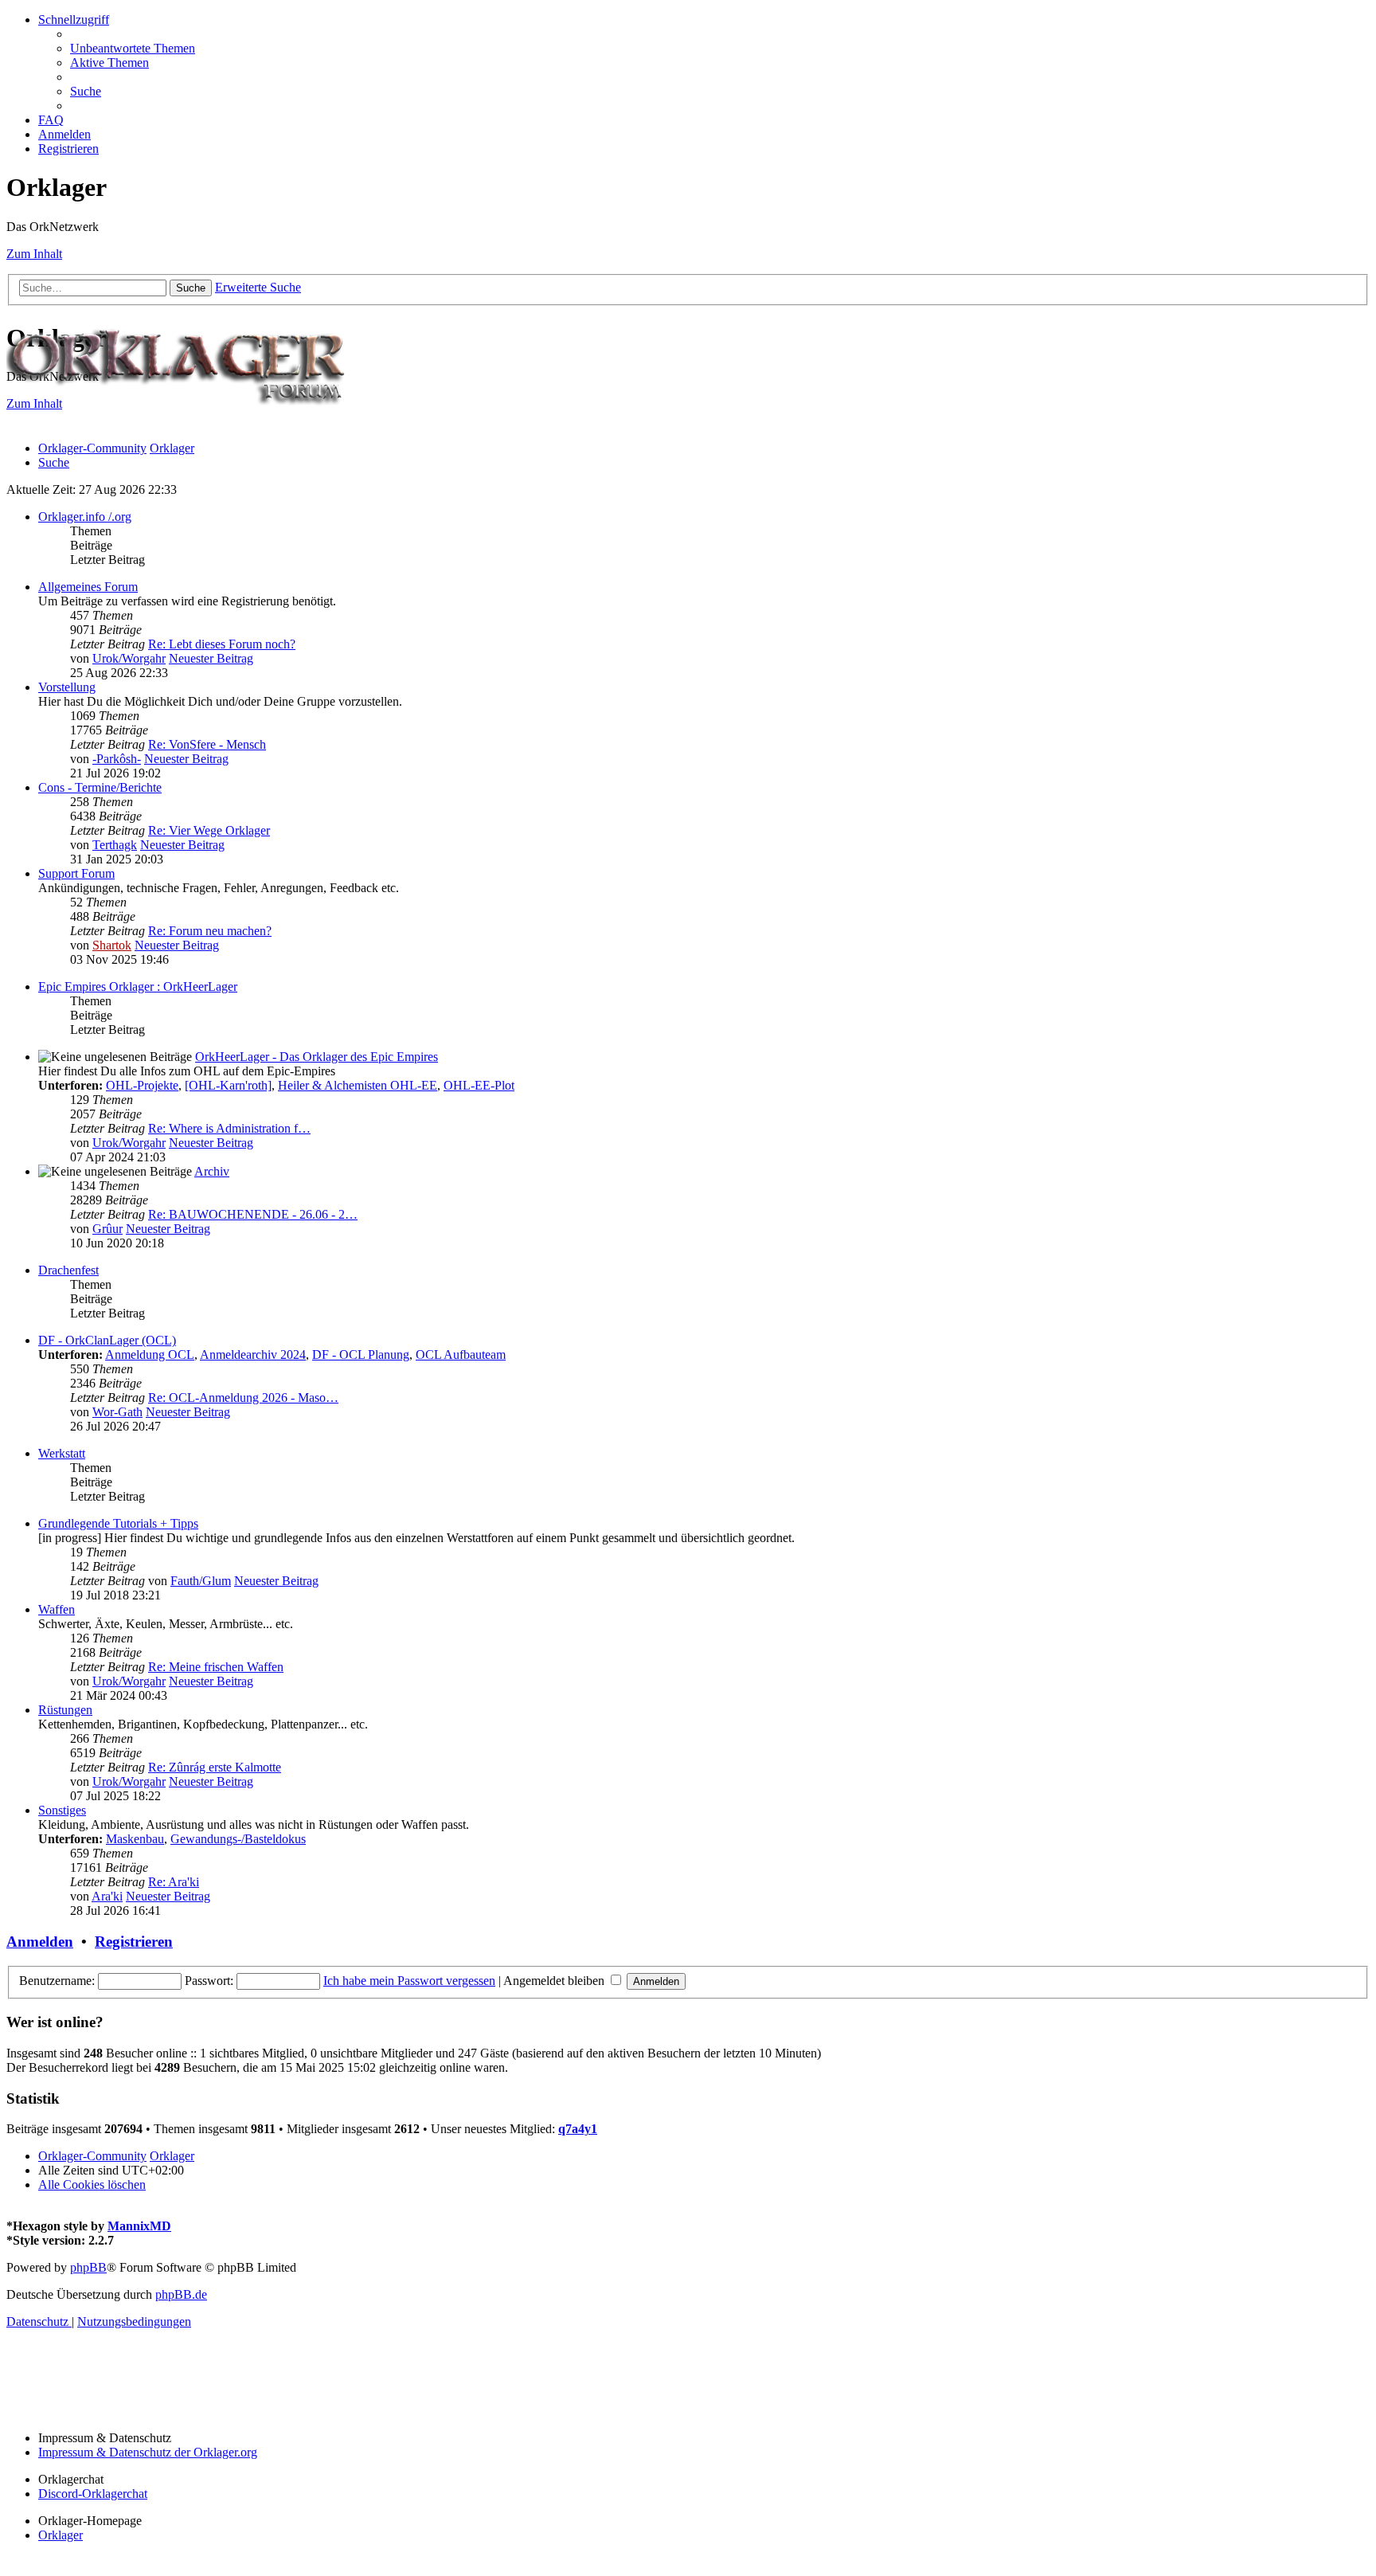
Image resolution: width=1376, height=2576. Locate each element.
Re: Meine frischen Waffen (216, 1667)
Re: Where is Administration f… (229, 1128)
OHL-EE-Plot (479, 1085)
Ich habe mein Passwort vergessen (409, 1981)
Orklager (61, 2535)
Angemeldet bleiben (555, 1981)
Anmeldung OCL (150, 1355)
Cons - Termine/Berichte (100, 787)
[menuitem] (133, 48)
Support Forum (76, 873)
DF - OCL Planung (361, 1355)
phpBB (88, 2267)
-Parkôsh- (117, 759)
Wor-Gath (117, 1412)
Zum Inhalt (34, 254)
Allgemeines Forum (88, 587)
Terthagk (115, 845)
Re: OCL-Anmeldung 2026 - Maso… (243, 1398)
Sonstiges (62, 1810)
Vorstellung (67, 687)
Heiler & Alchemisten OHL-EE (358, 1085)
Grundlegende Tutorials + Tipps (118, 1523)
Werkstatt (62, 1453)
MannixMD (139, 2226)
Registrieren (134, 1942)
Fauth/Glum (201, 1581)
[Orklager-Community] (182, 421)
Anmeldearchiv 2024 (253, 1355)
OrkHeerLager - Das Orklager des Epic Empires (317, 1057)
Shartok (112, 945)
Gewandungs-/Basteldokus (238, 1839)
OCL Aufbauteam (461, 1355)
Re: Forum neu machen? (210, 931)
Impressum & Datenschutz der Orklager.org (148, 2452)
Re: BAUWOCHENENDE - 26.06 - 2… (253, 1214)
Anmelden (40, 1942)
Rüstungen (65, 1710)
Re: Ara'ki (174, 1882)
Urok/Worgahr (129, 658)
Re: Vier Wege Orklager (209, 830)
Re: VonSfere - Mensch (207, 744)
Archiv (212, 1171)
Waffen (57, 1609)
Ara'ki (107, 1896)
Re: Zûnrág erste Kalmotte (215, 1767)
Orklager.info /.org (85, 517)
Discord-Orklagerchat (93, 2494)
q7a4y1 (578, 2129)
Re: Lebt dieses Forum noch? (222, 644)
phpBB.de (181, 2294)
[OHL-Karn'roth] (228, 1085)
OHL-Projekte (142, 1085)
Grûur (107, 1229)
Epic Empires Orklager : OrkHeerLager (138, 987)
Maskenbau (135, 1839)
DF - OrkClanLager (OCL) (107, 1340)
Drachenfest (68, 1270)
